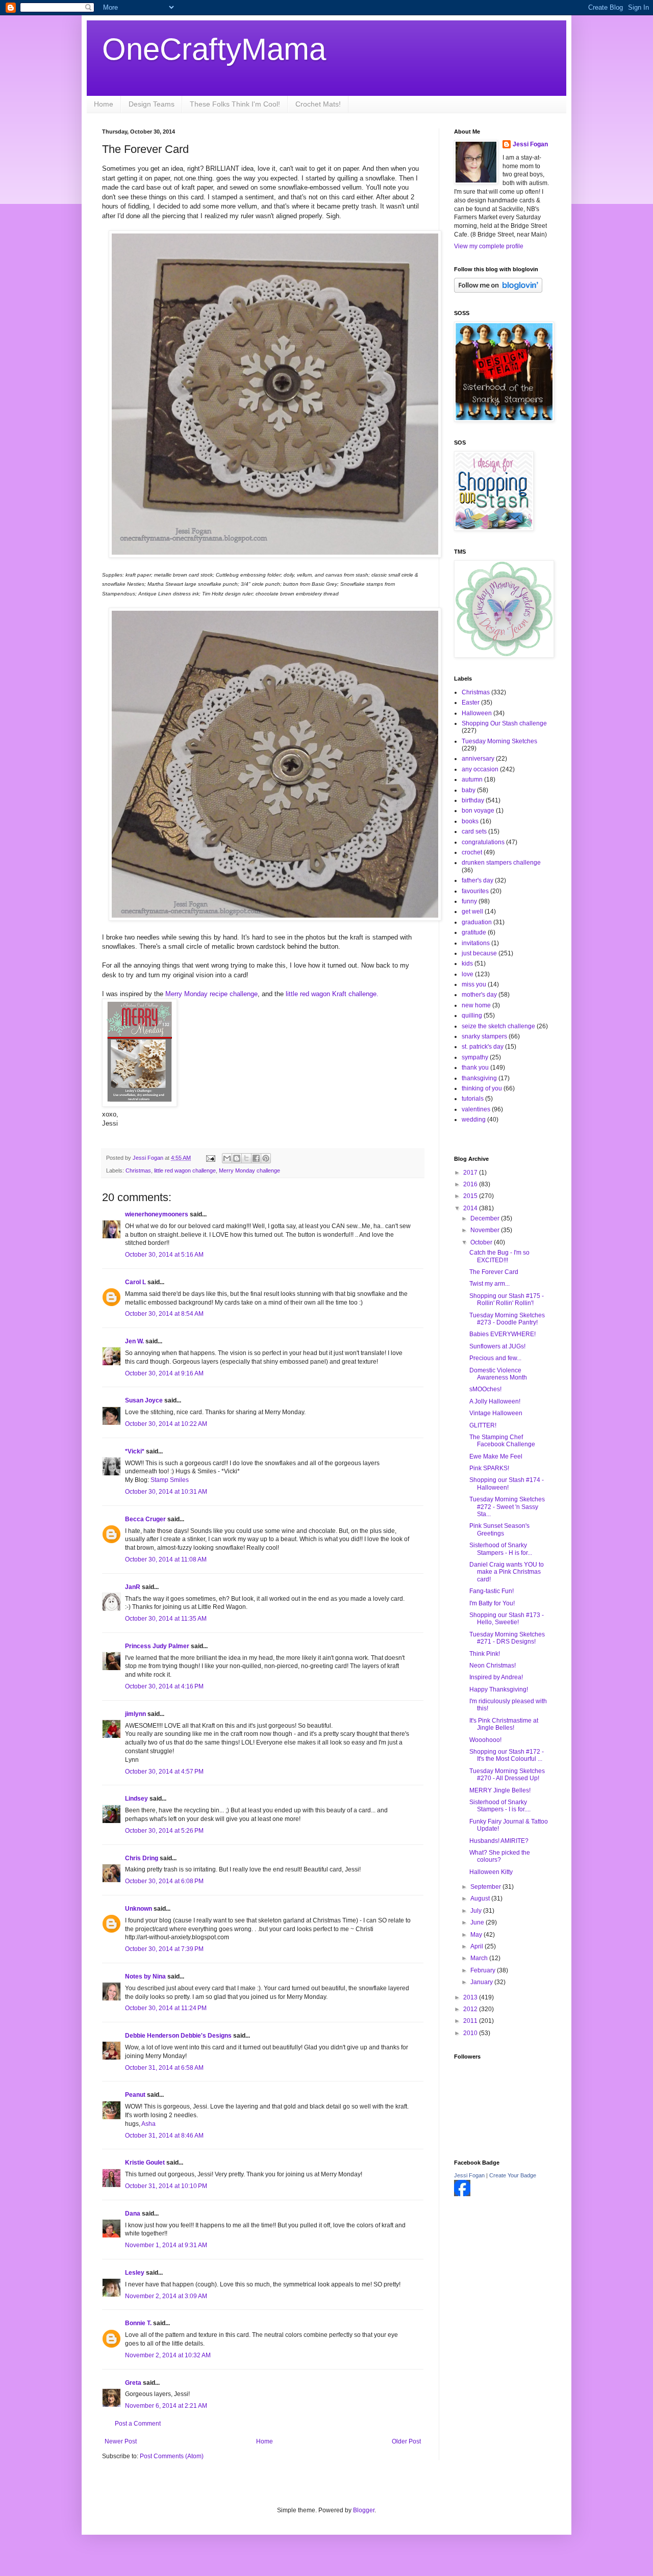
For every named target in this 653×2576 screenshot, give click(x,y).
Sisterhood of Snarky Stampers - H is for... (501, 1549)
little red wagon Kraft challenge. (332, 994)
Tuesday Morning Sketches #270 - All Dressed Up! (507, 1775)
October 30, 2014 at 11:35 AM (166, 1619)
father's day (478, 880)
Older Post (406, 2441)
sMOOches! (485, 1389)
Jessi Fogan (530, 144)
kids (467, 964)
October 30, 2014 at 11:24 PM (166, 2008)
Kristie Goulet (145, 2163)
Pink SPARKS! (489, 1468)
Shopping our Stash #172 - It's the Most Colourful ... (507, 1755)
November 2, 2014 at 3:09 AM (166, 2296)
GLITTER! (483, 1425)
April (478, 1946)
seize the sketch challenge (498, 1026)
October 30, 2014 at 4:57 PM (164, 1772)
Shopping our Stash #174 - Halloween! (507, 1484)
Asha (148, 2124)
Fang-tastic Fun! (492, 1591)
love (468, 974)
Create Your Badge (513, 2175)
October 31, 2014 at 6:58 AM (164, 2068)
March (480, 1958)
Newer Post (121, 2441)
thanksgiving (479, 1078)
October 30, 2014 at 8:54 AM (164, 1314)
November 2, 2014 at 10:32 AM (168, 2355)
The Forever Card (494, 1272)
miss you (474, 984)
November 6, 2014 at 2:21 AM (166, 2406)
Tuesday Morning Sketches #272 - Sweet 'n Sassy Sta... (507, 1507)
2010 (471, 2033)
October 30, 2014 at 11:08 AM (166, 1559)
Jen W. (134, 1341)
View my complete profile (489, 246)
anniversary (478, 759)
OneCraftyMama (214, 49)
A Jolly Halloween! (495, 1401)
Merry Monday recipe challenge (211, 994)
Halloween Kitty (491, 1872)
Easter (471, 702)
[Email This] (227, 1158)
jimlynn (135, 1714)
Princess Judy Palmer (157, 1646)
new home (476, 1005)
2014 (471, 1208)
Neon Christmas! (493, 1666)
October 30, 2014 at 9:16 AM (164, 1373)
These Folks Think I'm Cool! (235, 104)
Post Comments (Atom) (172, 2456)
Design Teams (152, 104)
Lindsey (136, 1799)
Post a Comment (138, 2424)
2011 (471, 2021)
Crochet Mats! (318, 104)
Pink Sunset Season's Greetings (499, 1529)
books (470, 821)
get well (472, 912)
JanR (133, 1587)
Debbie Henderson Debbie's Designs (178, 2036)
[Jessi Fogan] (462, 2194)
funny (469, 901)
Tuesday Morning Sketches (499, 741)
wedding (474, 1120)
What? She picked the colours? (500, 1856)
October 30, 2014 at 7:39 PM (164, 1949)
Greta (133, 2383)
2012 (471, 2009)
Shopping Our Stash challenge (504, 723)
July (477, 1911)
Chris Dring (142, 1858)
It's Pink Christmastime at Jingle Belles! (504, 1724)
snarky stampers (484, 1036)
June (478, 1922)
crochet (472, 852)
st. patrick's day (483, 1047)
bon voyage (478, 811)
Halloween (477, 713)
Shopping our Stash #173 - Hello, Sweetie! (507, 1619)
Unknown (139, 1909)
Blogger (364, 2510)
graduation (477, 922)
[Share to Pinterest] (266, 1158)
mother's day (479, 995)
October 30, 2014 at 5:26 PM (164, 1831)
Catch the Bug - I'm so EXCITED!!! (499, 1256)
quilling (472, 1016)
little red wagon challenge (185, 1170)
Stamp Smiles (170, 1480)
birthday (473, 800)
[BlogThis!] (237, 1158)
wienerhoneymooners (157, 1214)
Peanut (135, 2095)
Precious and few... (495, 1358)
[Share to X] (246, 1158)
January (482, 1982)
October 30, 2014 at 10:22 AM (166, 1424)
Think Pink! (485, 1654)
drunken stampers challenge (501, 863)
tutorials (473, 1099)
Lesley (135, 2273)
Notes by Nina (145, 1976)
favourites (475, 891)
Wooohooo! (485, 1740)
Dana (133, 2214)
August (481, 1898)
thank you (475, 1068)
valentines (476, 1109)
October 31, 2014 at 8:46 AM (164, 2136)
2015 (471, 1196)
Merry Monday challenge (249, 1170)
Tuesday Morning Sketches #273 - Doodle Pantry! (507, 1319)
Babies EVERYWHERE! (503, 1334)
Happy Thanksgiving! (499, 1689)
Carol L (135, 1282)
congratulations (483, 842)
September (486, 1887)
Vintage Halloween (496, 1413)
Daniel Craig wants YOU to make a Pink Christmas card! (507, 1572)
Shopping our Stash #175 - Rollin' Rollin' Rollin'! (507, 1299)
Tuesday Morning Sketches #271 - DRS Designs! (507, 1638)
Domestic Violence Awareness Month (498, 1374)
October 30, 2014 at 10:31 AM (166, 1492)
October (482, 1242)
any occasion (480, 769)
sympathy (475, 1057)
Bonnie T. (138, 2323)
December (486, 1218)
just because (479, 953)
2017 (471, 1173)
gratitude (474, 932)
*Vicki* (135, 1451)
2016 (471, 1184)
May (477, 1935)
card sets (474, 831)
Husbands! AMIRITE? (499, 1841)
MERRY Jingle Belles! (500, 1790)
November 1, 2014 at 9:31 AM (166, 2245)
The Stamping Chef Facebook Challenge (502, 1441)
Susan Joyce (144, 1400)
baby (469, 790)
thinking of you (482, 1088)
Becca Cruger (145, 1519)
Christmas (138, 1170)
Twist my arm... (489, 1284)
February (484, 1970)
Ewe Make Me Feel (496, 1456)
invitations (476, 943)
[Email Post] (210, 1158)
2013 (471, 1997)
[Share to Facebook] (256, 1158)
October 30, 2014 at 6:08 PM (164, 1881)
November (486, 1230)
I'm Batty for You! (492, 1603)
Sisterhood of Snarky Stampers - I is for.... (500, 1806)
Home (104, 104)
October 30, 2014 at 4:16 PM (164, 1686)
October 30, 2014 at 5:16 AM (164, 1255)
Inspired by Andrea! (496, 1677)
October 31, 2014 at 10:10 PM (166, 2186)
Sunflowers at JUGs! (497, 1346)
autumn (472, 779)
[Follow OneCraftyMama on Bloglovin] (498, 291)
